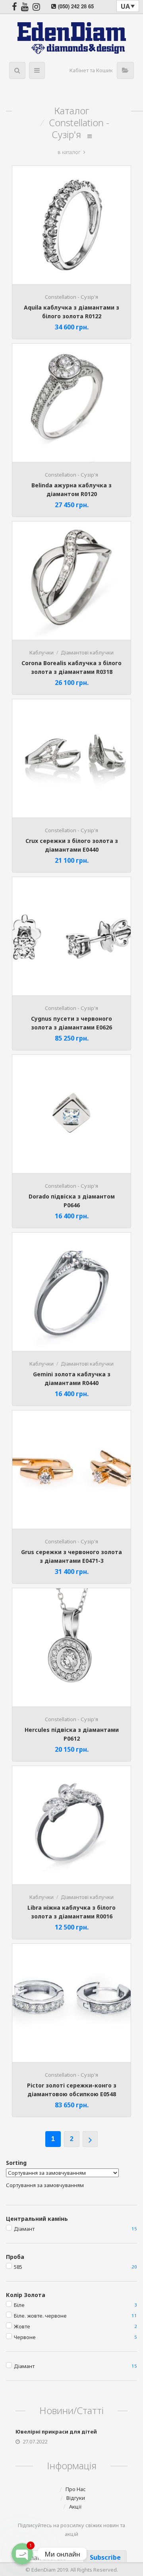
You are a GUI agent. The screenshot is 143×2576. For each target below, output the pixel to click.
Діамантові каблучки (87, 652)
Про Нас (76, 2489)
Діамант (24, 2229)
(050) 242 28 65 (76, 6)
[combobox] (45, 2185)
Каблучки (42, 652)
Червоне (25, 2337)
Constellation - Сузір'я (71, 297)
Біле (19, 2305)
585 (18, 2267)
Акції (75, 2507)
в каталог (69, 152)
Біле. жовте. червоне (40, 2316)
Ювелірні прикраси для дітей (56, 2432)
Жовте (22, 2326)
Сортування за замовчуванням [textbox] (45, 2185)
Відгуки (76, 2498)
